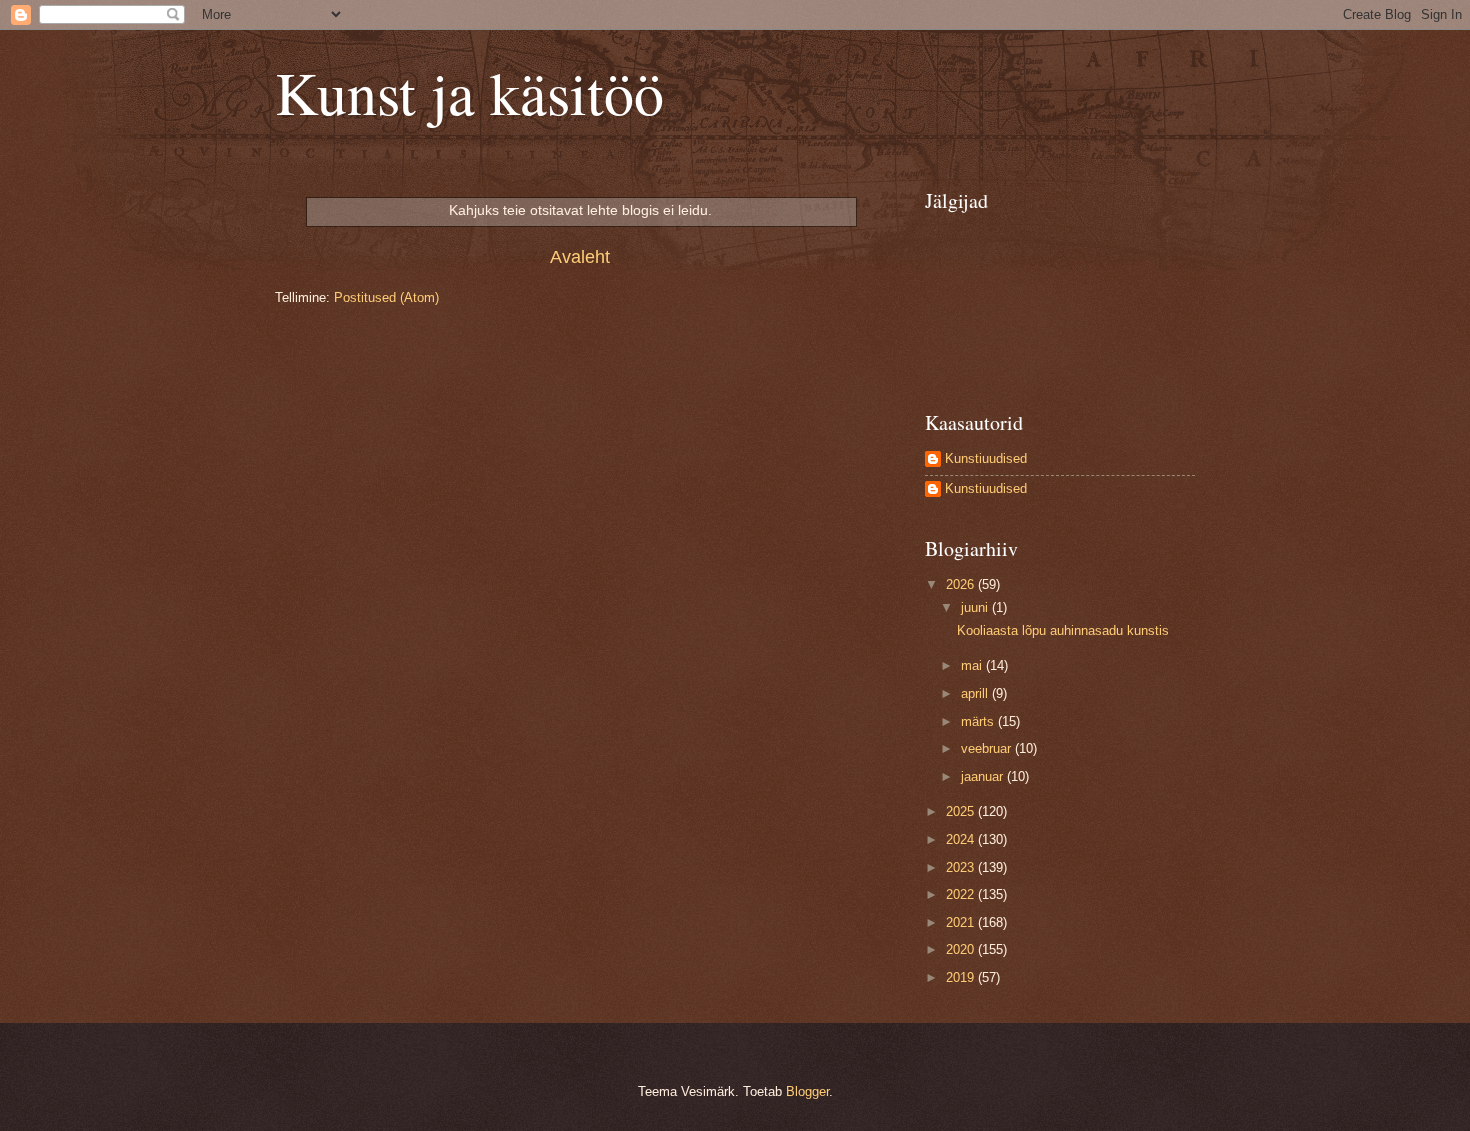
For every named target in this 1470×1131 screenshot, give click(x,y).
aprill (976, 693)
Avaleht (580, 257)
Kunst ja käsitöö (469, 92)
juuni (976, 607)
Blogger (807, 1091)
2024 (962, 839)
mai (973, 665)
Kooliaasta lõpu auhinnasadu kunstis (1063, 630)
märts (979, 721)
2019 (962, 977)
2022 (962, 894)
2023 (962, 867)
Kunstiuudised (986, 458)
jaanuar (984, 776)
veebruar (988, 748)
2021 (962, 922)
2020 (962, 949)
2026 (962, 584)
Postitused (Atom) (386, 297)
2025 (962, 811)
